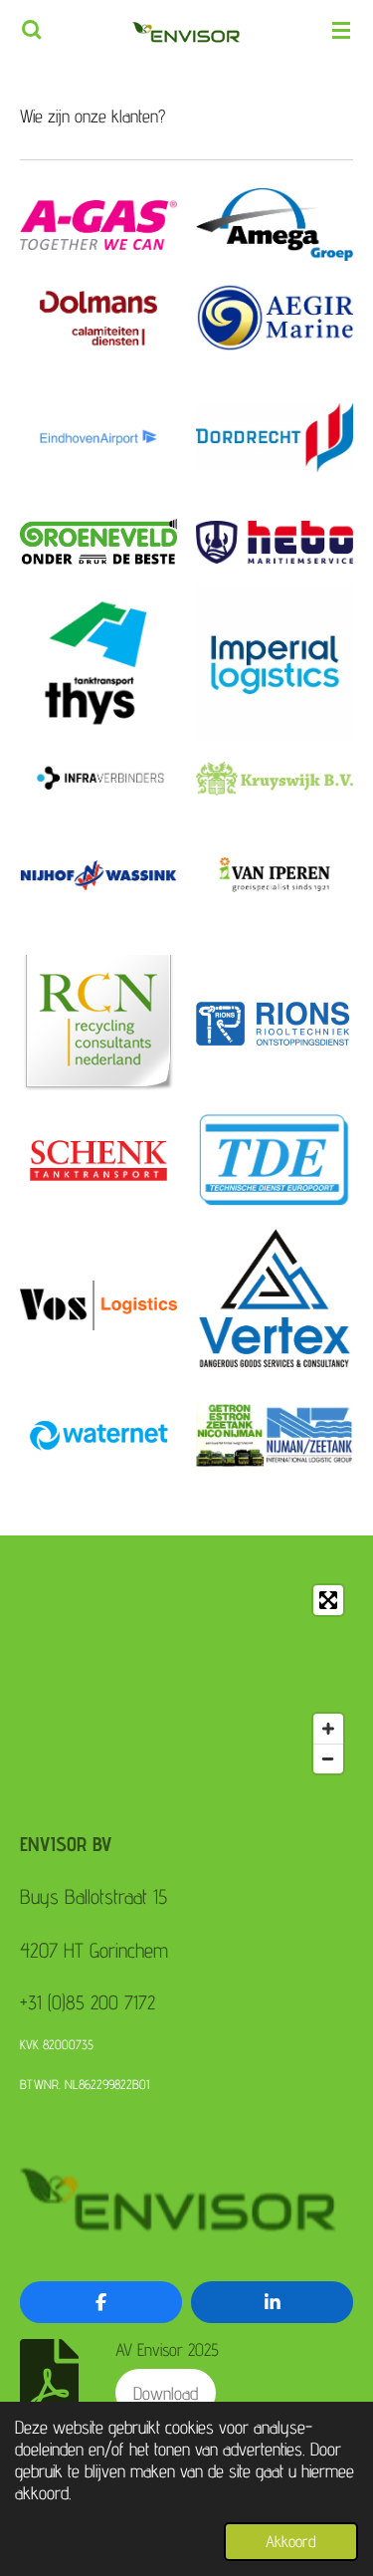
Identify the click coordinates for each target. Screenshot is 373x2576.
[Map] (186, 1679)
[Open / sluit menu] (341, 30)
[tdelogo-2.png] (275, 1161)
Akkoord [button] (291, 2541)
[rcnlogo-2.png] (99, 1023)
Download (166, 2393)
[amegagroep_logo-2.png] (275, 225)
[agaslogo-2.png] (99, 225)
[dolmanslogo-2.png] (99, 319)
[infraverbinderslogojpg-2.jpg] (99, 779)
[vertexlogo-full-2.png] (275, 1306)
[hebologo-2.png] (275, 542)
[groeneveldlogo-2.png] (99, 542)
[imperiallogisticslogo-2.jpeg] (275, 664)
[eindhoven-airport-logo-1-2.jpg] (99, 438)
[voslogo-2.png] (99, 1306)
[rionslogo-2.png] (275, 1023)
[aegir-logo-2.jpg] (275, 319)
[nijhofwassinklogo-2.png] (99, 875)
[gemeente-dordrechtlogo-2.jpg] (275, 438)
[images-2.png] (99, 664)
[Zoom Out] (328, 1758)
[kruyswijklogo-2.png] (275, 779)
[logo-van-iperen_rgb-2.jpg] (275, 875)
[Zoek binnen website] (32, 30)
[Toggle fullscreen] (328, 1600)
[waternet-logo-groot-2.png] (99, 1435)
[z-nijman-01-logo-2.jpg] (275, 1435)
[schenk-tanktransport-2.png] (99, 1161)
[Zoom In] (328, 1729)
